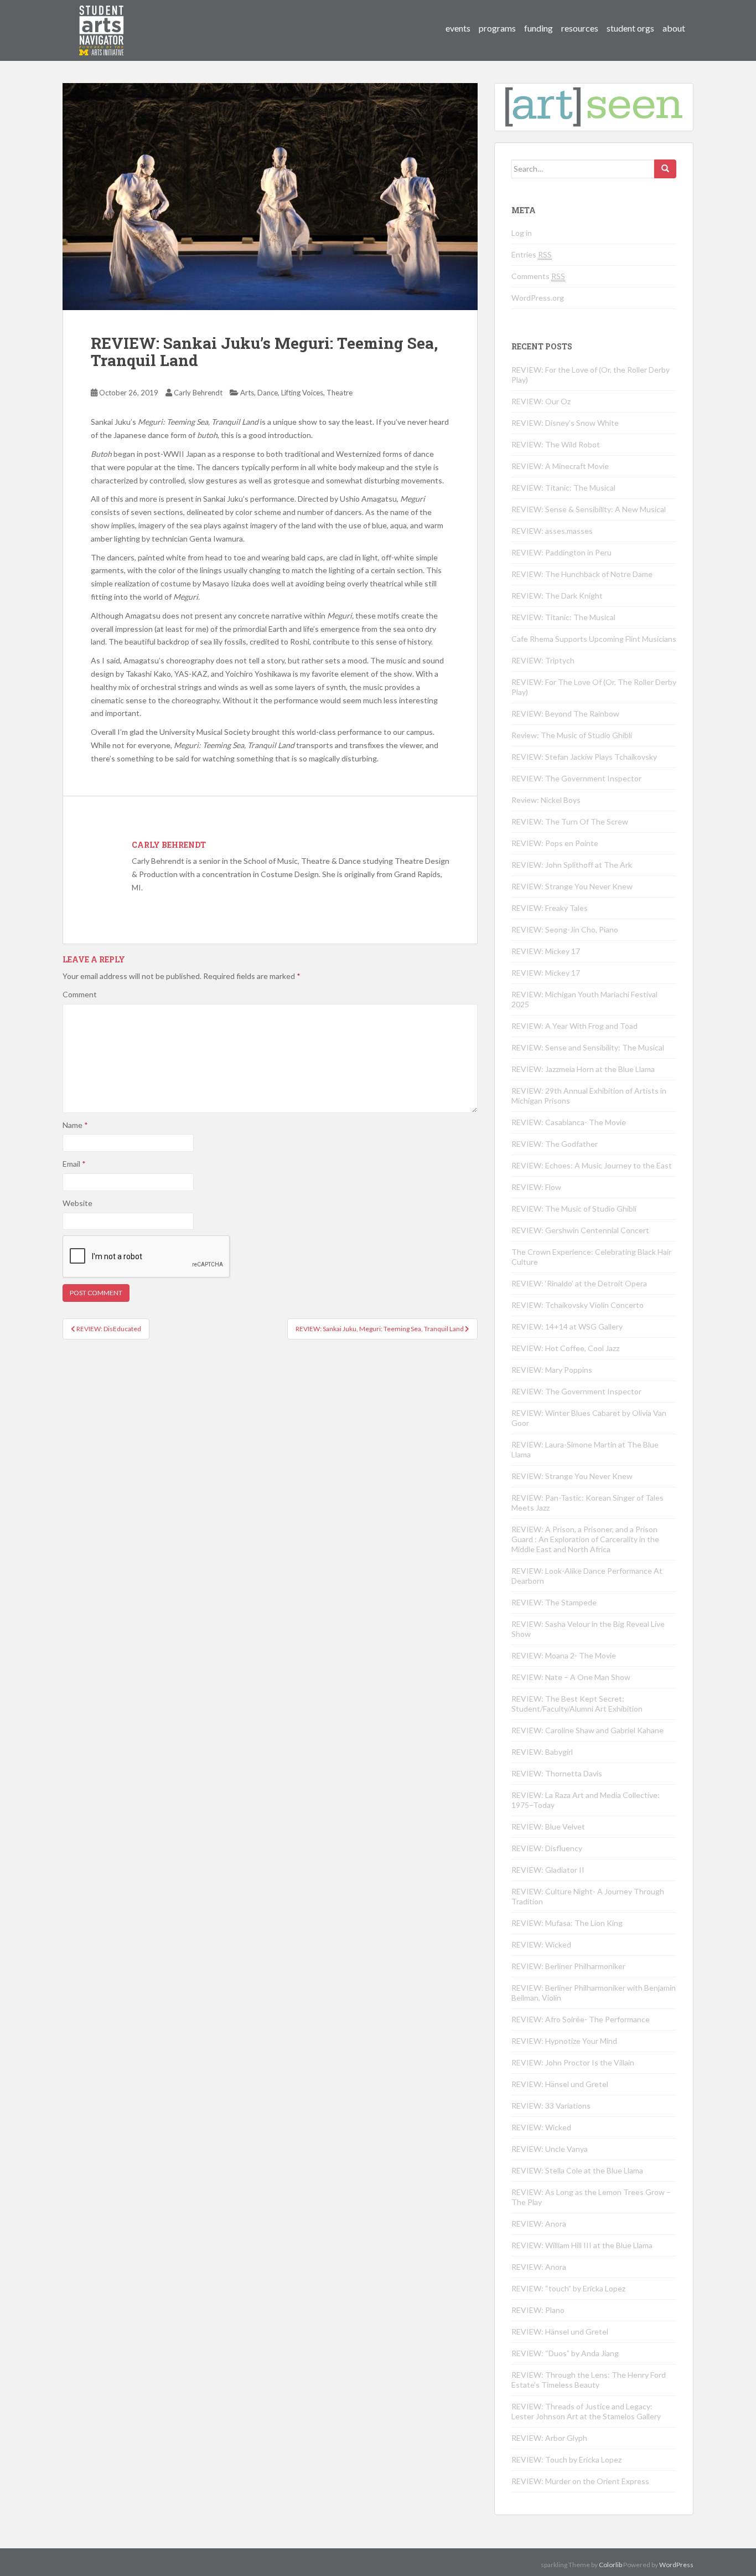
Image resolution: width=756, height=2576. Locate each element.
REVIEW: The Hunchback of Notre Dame (582, 574)
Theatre (340, 393)
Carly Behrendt (198, 393)
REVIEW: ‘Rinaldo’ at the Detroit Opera (579, 1283)
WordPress (676, 2565)
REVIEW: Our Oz (541, 401)
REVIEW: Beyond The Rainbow (565, 713)
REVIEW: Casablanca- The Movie (569, 1122)
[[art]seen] (102, 19)
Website (77, 1203)
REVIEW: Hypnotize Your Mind (564, 2041)
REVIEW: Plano (538, 2310)
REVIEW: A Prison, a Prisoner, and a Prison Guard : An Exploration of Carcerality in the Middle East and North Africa (585, 1539)
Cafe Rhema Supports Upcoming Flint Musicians (594, 639)
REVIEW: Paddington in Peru (561, 552)
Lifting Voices (302, 393)
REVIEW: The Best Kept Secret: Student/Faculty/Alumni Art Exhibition (577, 1704)
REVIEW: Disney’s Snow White (565, 423)
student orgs (630, 28)
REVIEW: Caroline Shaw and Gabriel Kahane (587, 1730)
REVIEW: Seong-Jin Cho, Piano (565, 929)
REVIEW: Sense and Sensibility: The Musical (588, 1047)
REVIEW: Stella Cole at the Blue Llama (577, 2170)
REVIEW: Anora (539, 2224)
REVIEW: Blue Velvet (548, 1827)
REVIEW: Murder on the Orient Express (580, 2481)
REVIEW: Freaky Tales (550, 908)
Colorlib (610, 2565)
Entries (532, 254)
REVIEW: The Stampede (554, 1602)
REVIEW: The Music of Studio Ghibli (574, 1209)
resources (580, 28)
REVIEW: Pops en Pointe (555, 843)
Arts (247, 393)
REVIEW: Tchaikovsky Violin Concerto (578, 1305)
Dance (268, 393)
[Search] (665, 169)
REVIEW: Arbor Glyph (549, 2438)
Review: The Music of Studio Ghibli (572, 735)
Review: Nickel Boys (546, 800)
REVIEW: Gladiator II (548, 1870)
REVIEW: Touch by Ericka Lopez (566, 2459)
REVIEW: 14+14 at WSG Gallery (567, 1326)
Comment (80, 994)
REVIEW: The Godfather (555, 1144)
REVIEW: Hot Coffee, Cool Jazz (565, 1348)
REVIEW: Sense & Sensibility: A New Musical (589, 509)
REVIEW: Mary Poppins (552, 1370)
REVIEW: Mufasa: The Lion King (567, 1923)
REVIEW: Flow (536, 1187)
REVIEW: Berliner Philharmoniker (568, 1966)
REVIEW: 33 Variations (551, 2106)
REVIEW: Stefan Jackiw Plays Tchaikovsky (584, 757)
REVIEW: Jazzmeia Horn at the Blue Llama (583, 1069)
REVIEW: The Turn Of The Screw (570, 821)
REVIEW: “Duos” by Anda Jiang (565, 2353)
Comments (538, 276)
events (458, 28)
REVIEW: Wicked (541, 1944)
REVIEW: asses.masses (552, 531)
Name (75, 1125)
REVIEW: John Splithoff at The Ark (572, 865)
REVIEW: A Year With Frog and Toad (574, 1026)
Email (74, 1164)
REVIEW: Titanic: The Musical (563, 488)
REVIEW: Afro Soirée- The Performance (581, 2019)
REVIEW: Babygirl (542, 1752)
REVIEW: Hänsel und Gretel (560, 2084)
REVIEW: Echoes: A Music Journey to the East (592, 1165)
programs (497, 28)
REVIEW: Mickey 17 (546, 951)
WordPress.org (538, 298)
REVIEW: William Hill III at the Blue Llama (582, 2245)
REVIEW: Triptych (543, 660)
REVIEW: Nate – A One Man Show (571, 1677)
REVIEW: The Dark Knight (557, 596)
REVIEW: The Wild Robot (556, 444)
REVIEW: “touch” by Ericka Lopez (568, 2288)
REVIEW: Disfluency (547, 1848)
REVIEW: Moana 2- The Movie (564, 1655)
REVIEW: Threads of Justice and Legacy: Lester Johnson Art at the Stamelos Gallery (586, 2411)
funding (538, 28)
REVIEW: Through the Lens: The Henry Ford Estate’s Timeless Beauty (589, 2380)
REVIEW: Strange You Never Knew (572, 886)
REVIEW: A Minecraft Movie (560, 466)
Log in (522, 233)
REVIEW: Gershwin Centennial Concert (580, 1230)
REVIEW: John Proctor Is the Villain (573, 2062)
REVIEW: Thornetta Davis (557, 1773)
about (674, 28)
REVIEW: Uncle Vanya (550, 2149)
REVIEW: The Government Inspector (576, 778)
